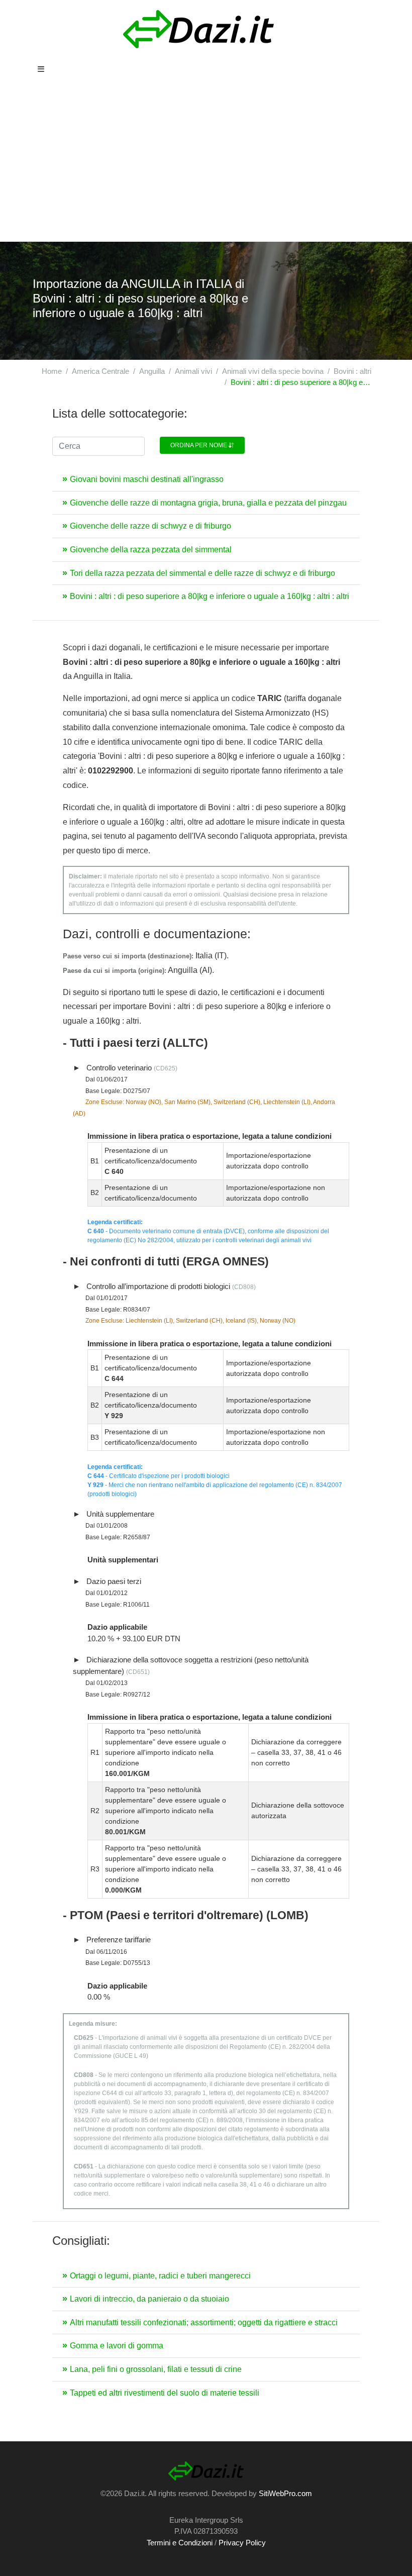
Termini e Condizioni (180, 2543)
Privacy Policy (242, 2543)
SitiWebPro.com (285, 2493)
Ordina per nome (199, 445)
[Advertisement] (206, 166)
